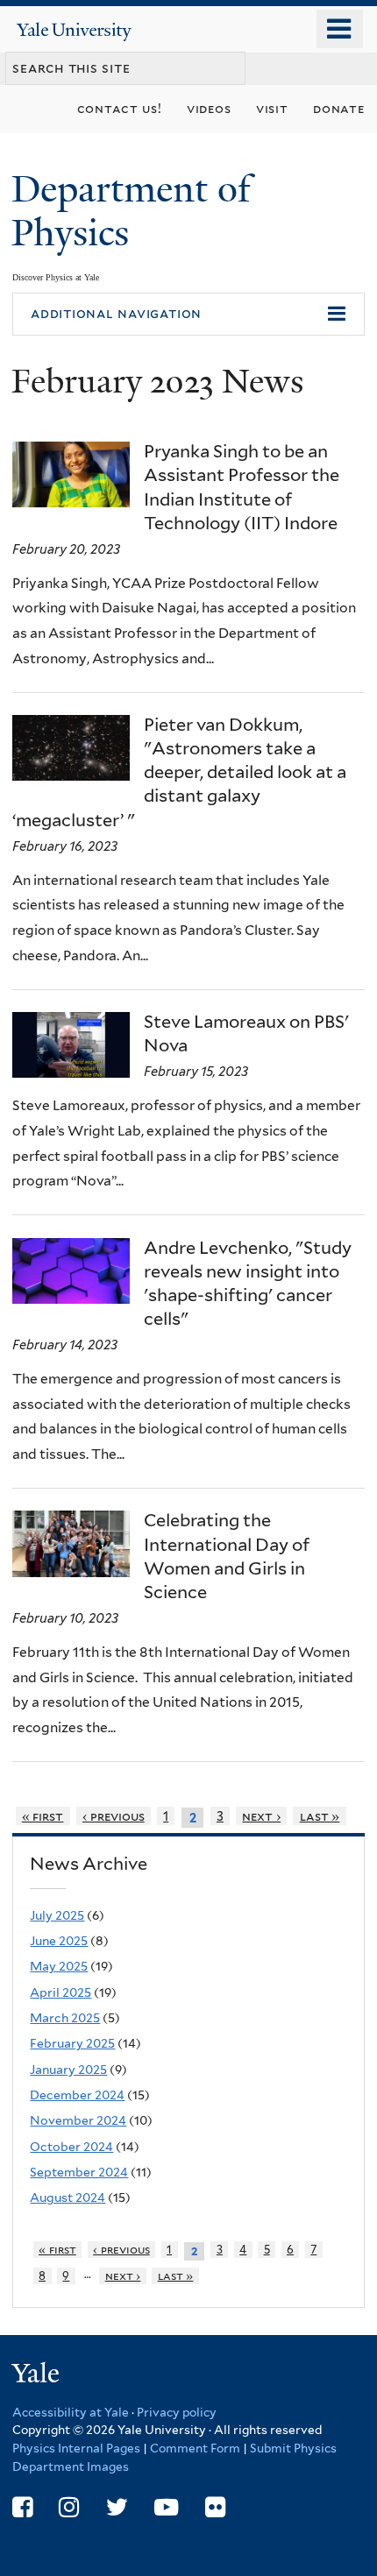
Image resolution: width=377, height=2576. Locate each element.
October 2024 (71, 2147)
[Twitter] (117, 2507)
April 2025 (60, 1992)
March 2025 (65, 2018)
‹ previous (114, 1816)
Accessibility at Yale (71, 2412)
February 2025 (72, 2043)
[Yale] (38, 2376)
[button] (188, 315)
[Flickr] (215, 2507)
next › (261, 1816)
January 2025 (68, 2070)
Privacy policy (177, 2412)
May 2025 (59, 1966)
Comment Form (195, 2448)
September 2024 (79, 2172)
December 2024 (77, 2095)
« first (43, 1816)
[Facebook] (22, 2507)
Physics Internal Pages (76, 2448)
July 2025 (57, 1915)
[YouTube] (166, 2507)
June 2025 (59, 1941)
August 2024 (68, 2197)
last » (320, 1816)
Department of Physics (131, 211)
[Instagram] (69, 2507)
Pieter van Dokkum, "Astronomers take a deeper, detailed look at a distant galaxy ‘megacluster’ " (179, 772)
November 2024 (78, 2120)
